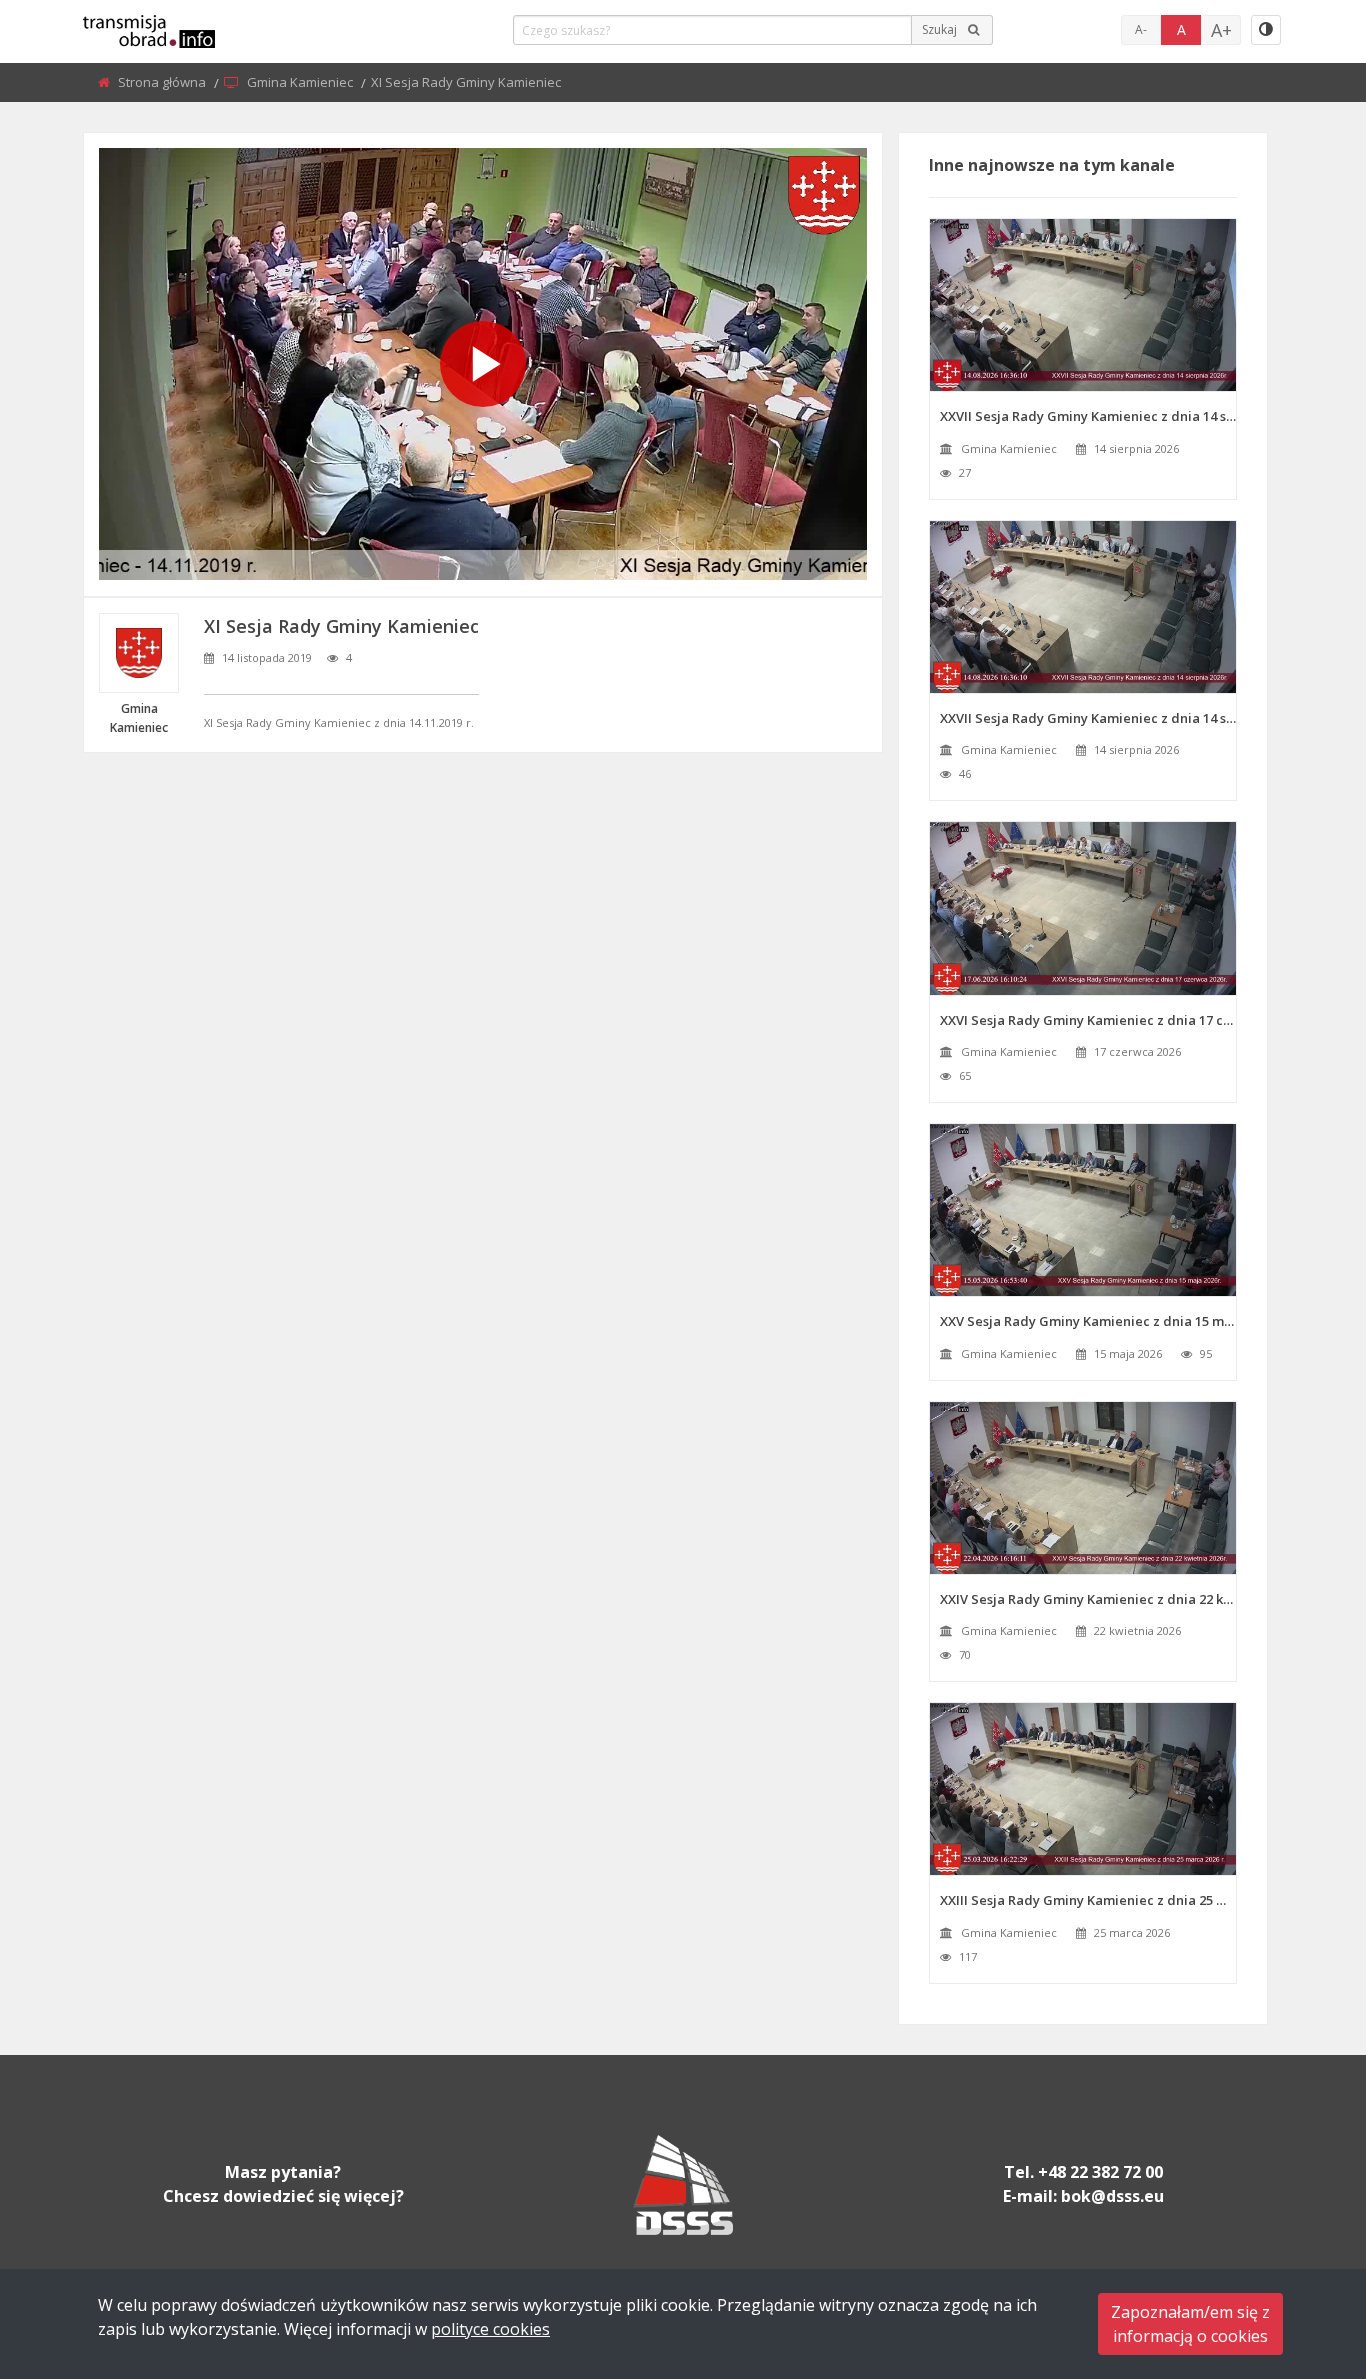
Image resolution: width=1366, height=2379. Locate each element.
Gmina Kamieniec (301, 82)
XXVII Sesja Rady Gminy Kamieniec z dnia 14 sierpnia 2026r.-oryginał (1088, 718)
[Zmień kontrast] (1266, 30)
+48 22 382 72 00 (1100, 2172)
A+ (1221, 30)
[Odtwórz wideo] (483, 364)
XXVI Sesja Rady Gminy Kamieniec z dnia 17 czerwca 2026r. (1088, 1020)
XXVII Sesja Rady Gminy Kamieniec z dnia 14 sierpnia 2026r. (1088, 416)
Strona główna (163, 82)
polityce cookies (490, 2329)
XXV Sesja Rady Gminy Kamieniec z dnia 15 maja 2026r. (1088, 1321)
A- (1141, 29)
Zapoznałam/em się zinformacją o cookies (1190, 2324)
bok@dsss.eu (1112, 2196)
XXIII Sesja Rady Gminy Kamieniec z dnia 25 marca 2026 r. (1088, 1900)
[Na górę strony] (1301, 2254)
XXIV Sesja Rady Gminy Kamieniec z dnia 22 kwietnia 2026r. (1088, 1599)
